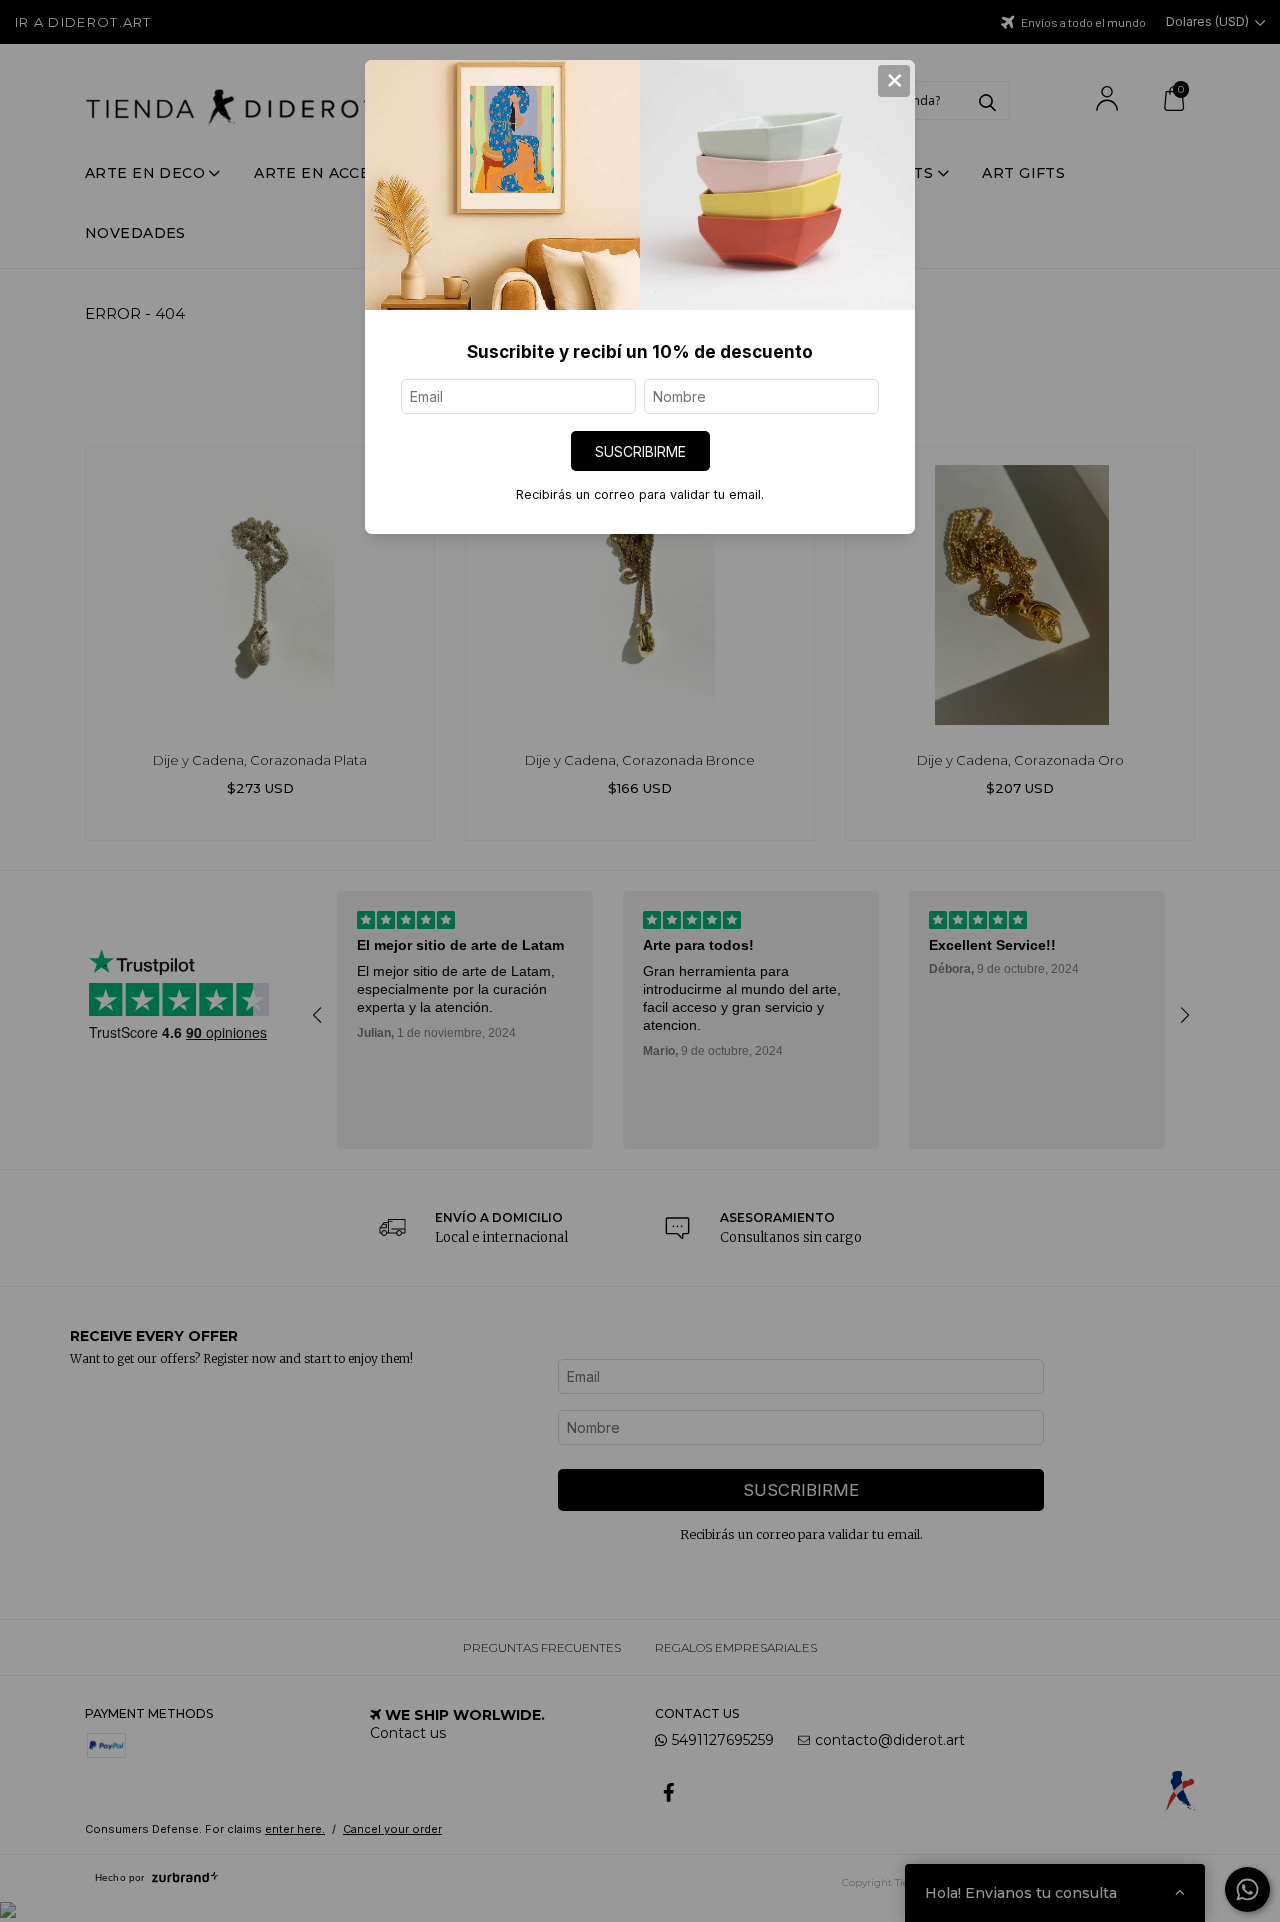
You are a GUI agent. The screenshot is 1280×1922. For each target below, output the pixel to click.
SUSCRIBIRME (640, 451)
